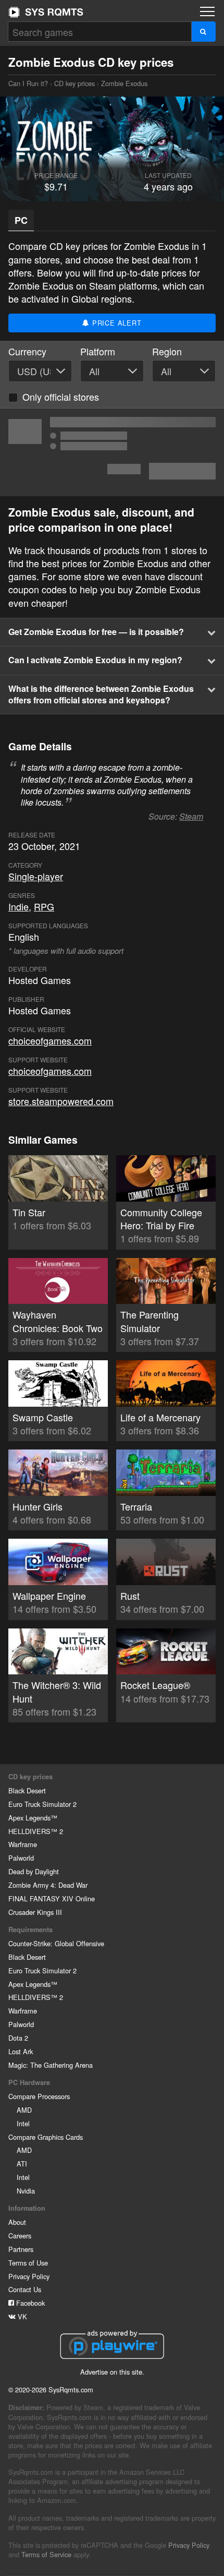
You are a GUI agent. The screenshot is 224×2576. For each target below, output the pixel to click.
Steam (191, 816)
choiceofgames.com (50, 1040)
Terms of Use (28, 2263)
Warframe (23, 1844)
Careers (20, 2236)
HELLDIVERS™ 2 (36, 1831)
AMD (24, 2110)
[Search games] (203, 32)
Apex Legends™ (33, 1818)
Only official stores (61, 397)
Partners (21, 2249)
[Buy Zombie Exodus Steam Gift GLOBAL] (112, 452)
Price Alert (116, 323)
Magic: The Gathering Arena (51, 2065)
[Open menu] (207, 11)
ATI (22, 2164)
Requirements (30, 1930)
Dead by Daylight (34, 1871)
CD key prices (74, 83)
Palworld (21, 1858)
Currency (27, 351)
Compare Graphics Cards (46, 2137)
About (17, 2222)
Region (167, 351)
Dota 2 (18, 2038)
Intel (23, 2123)
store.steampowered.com (61, 1101)
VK (21, 2316)
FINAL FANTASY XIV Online (52, 1898)
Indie (18, 906)
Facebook (29, 2303)
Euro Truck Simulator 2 (42, 1804)
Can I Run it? (46, 12)
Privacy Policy (29, 2276)
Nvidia (26, 2191)
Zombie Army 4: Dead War (48, 1885)
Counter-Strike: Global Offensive (56, 1943)
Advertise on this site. (112, 2372)
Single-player (36, 876)
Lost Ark (21, 2051)
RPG (44, 906)
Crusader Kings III (35, 1912)
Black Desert (27, 1790)
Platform (98, 351)
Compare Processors (39, 2096)
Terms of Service (46, 2554)
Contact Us (25, 2289)
